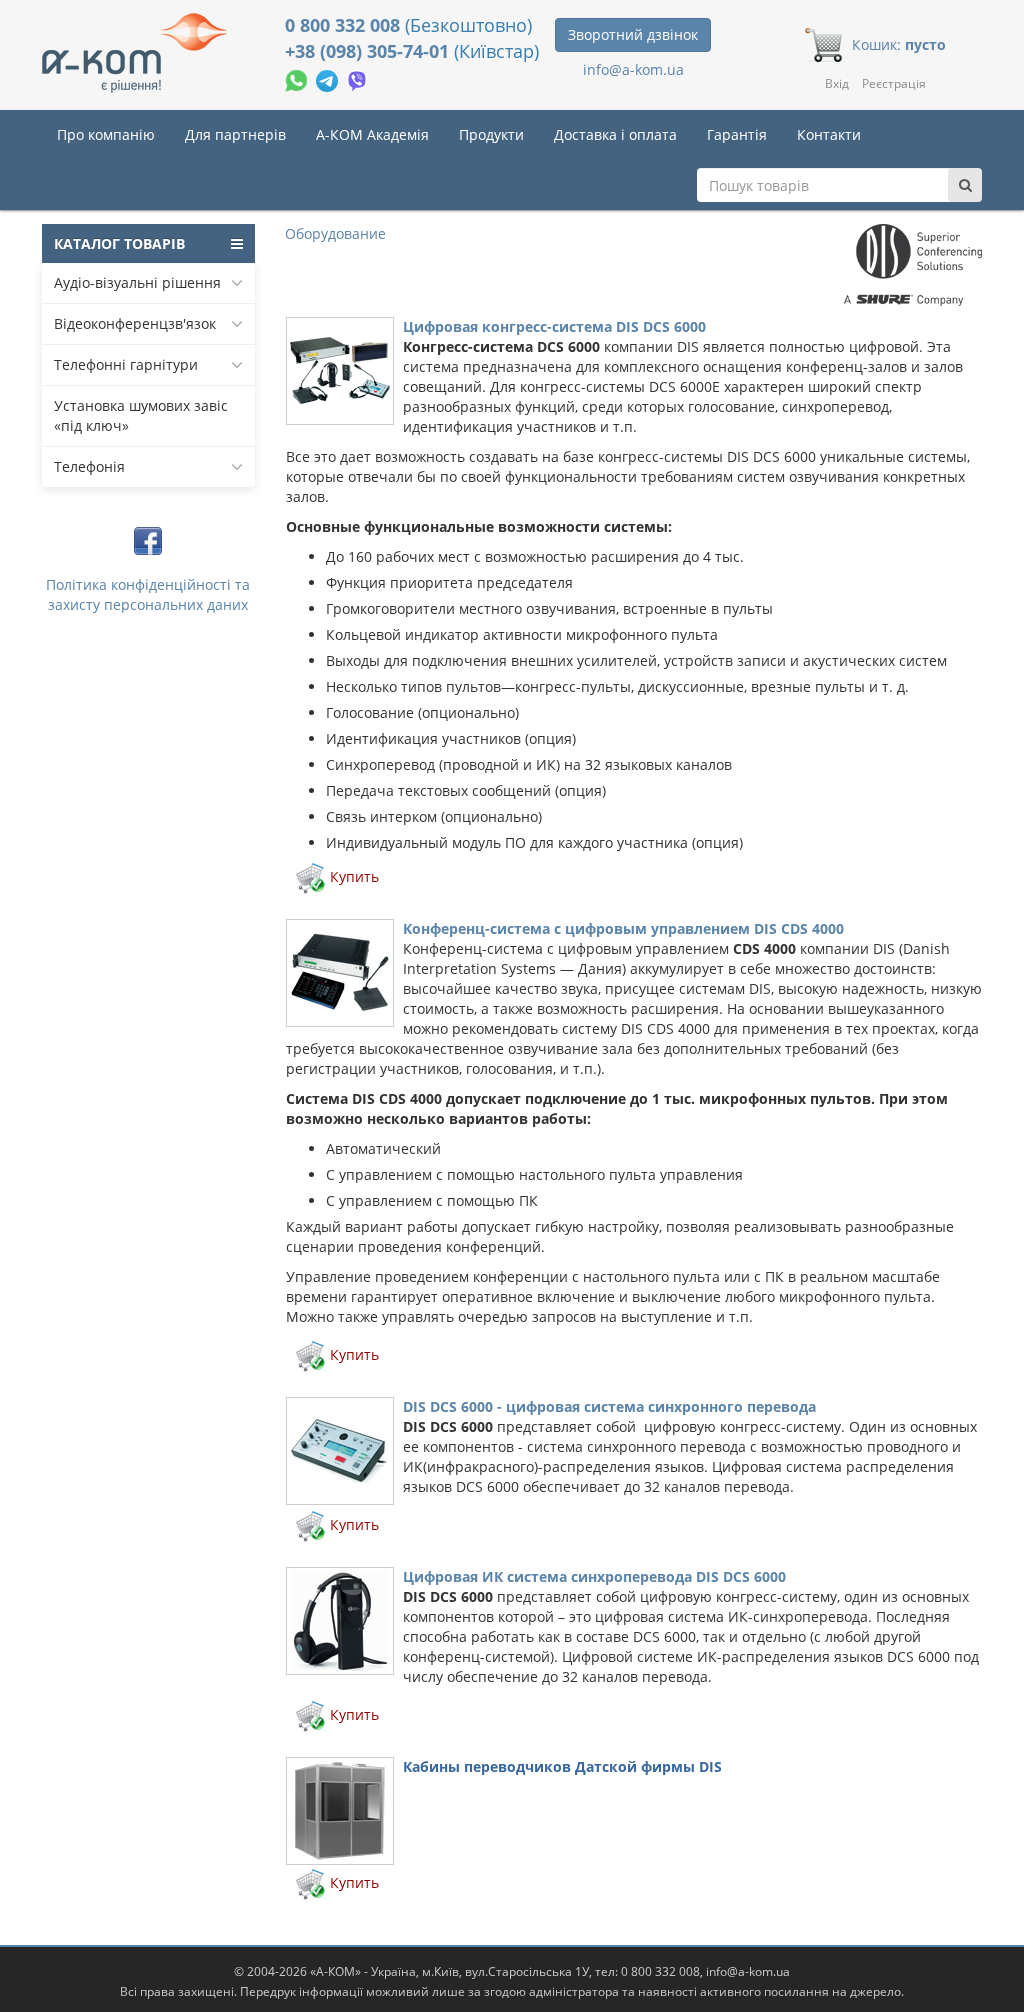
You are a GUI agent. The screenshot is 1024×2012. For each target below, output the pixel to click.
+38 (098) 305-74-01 (369, 51)
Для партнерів (235, 134)
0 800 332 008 (345, 25)
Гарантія (737, 134)
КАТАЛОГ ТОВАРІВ (119, 243)
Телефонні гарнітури (126, 364)
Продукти (491, 134)
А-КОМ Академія (372, 134)
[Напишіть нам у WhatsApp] (298, 78)
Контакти (829, 134)
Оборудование (335, 233)
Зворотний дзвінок (633, 34)
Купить (354, 876)
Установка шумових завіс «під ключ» (141, 415)
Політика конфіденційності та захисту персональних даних (148, 594)
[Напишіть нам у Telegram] (329, 78)
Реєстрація (894, 83)
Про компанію (106, 134)
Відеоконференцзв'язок (135, 323)
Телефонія (89, 466)
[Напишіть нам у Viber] (357, 78)
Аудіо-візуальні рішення (137, 282)
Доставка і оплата (615, 134)
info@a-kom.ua (633, 69)
